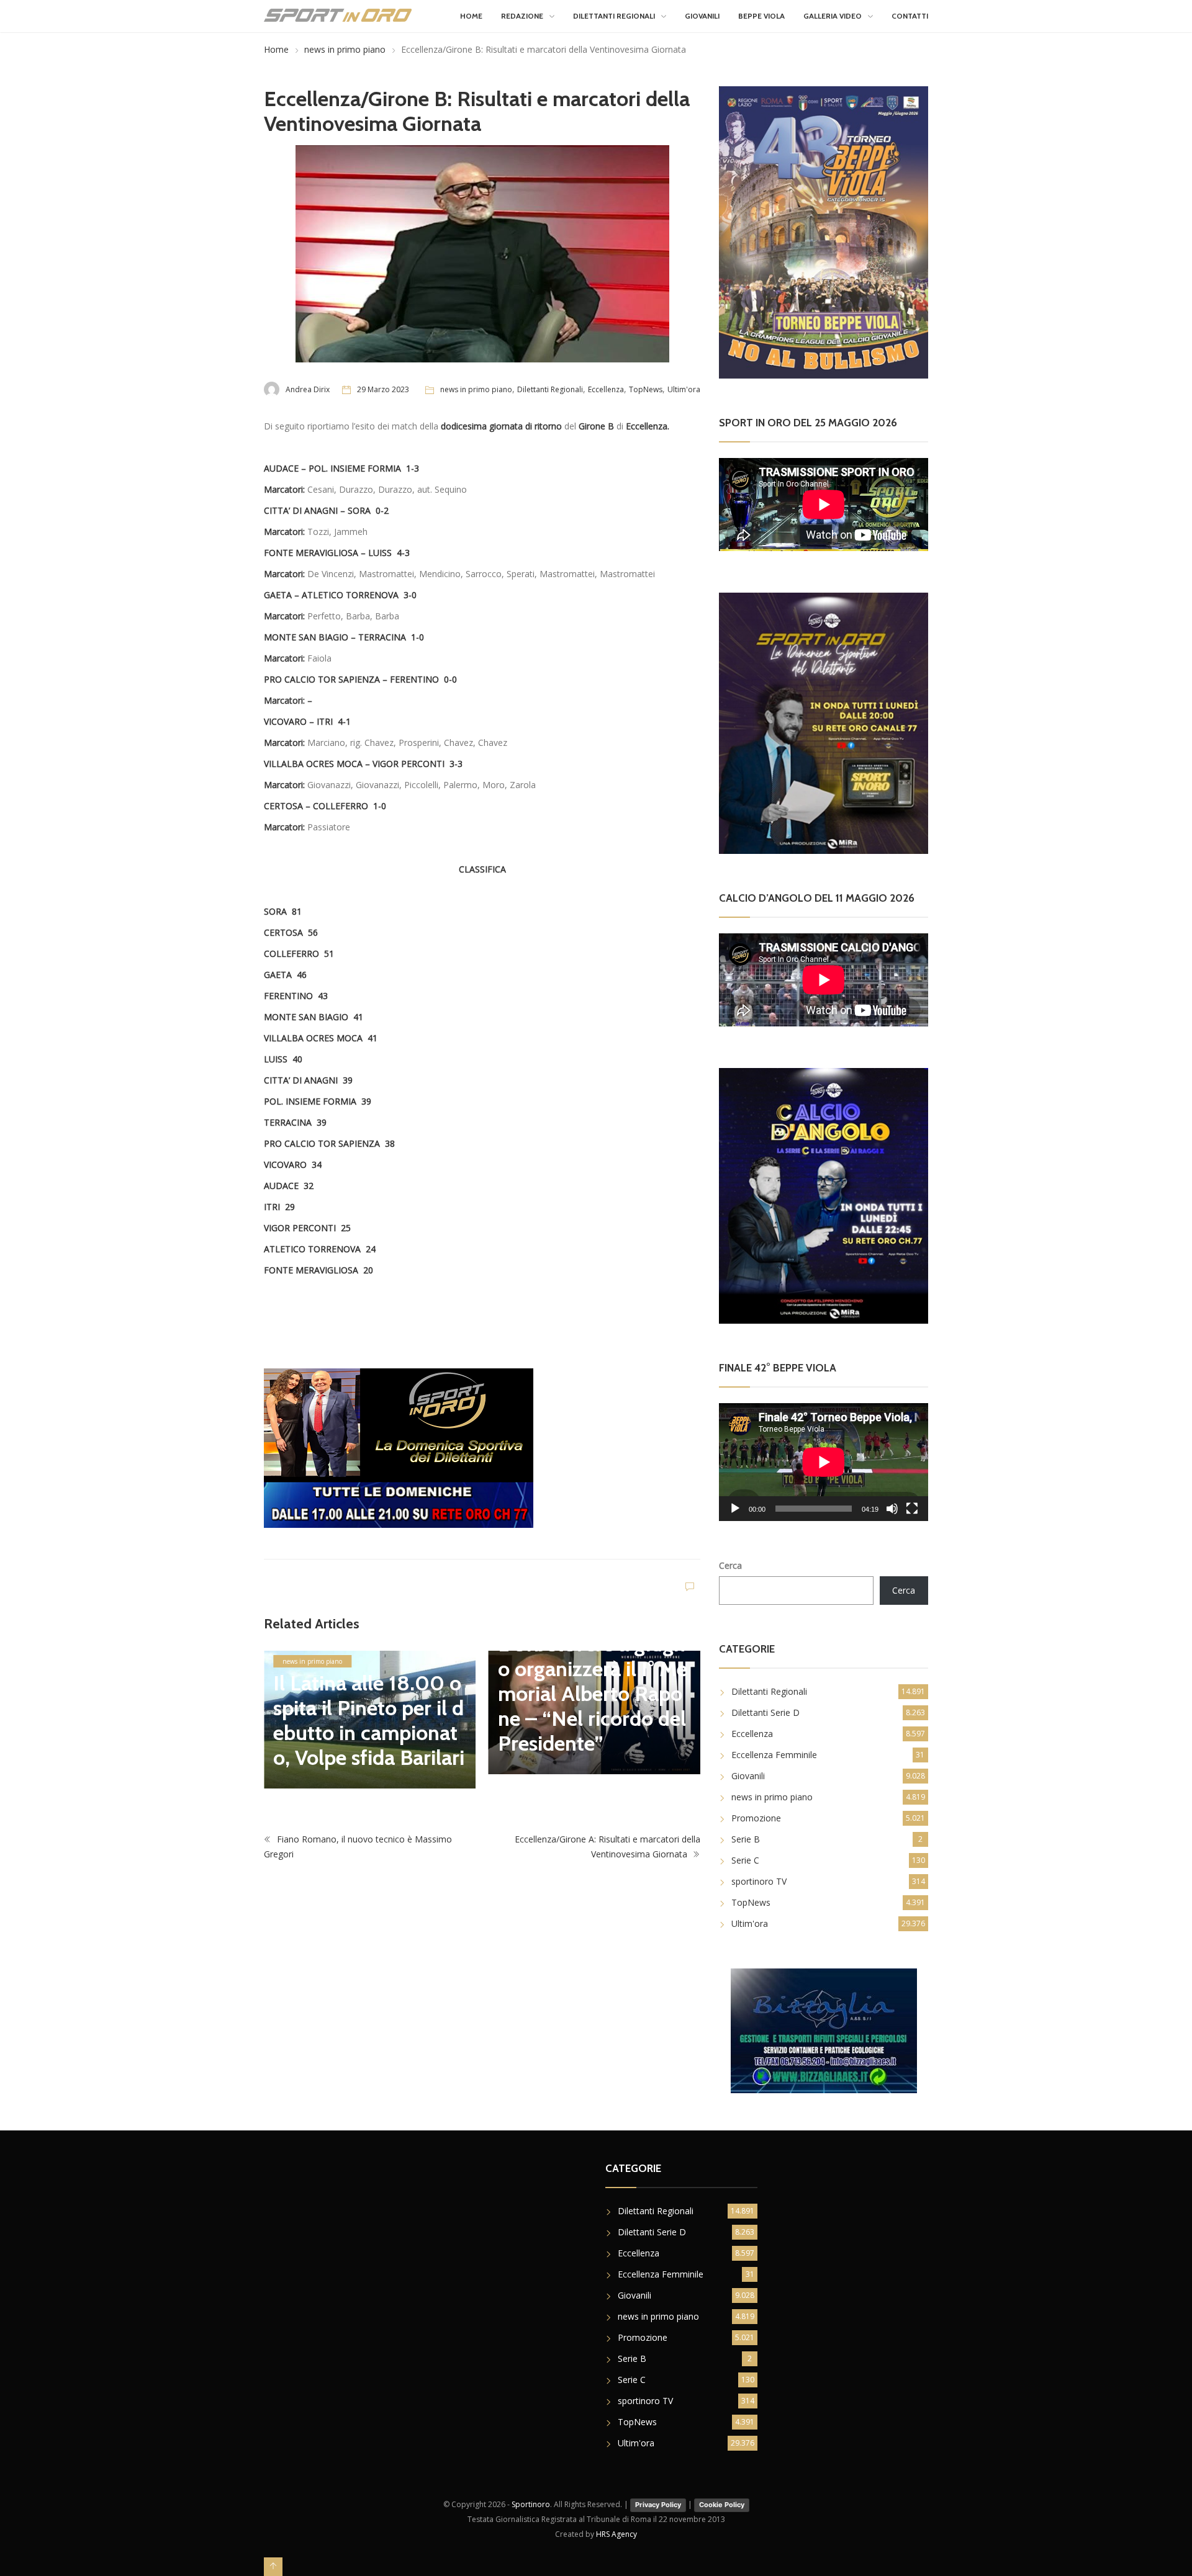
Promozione (756, 1818)
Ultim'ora (684, 389)
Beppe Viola (761, 16)
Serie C (745, 1860)
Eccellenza (606, 389)
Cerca (730, 1565)
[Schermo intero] (912, 1509)
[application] (824, 1462)
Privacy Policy (658, 2505)
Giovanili (702, 16)
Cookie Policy (722, 2505)
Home (471, 16)
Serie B (746, 1839)
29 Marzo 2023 (383, 389)
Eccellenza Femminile (774, 1755)
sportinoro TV (759, 1881)
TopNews (646, 389)
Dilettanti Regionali (614, 16)
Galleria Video (833, 16)
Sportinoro (531, 2504)
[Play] (735, 1509)
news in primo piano (345, 49)
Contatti (910, 16)
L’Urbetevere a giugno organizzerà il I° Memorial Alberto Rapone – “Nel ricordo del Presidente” (593, 1694)
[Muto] (892, 1509)
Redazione (522, 16)
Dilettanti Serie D (765, 1712)
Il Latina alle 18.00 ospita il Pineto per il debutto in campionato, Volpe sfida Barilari (369, 1720)
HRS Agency (616, 2534)
